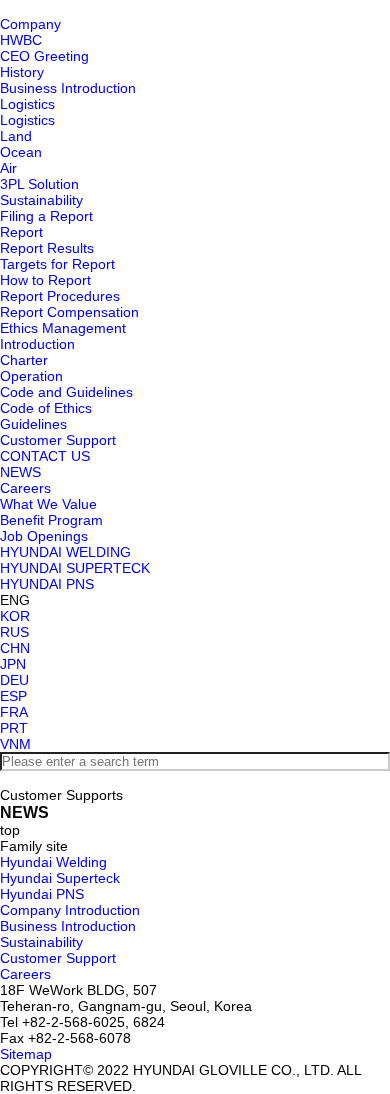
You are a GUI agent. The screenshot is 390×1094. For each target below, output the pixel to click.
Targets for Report (57, 264)
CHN (15, 648)
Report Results (47, 248)
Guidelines (33, 424)
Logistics (27, 104)
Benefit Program (51, 520)
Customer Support (58, 440)
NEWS (20, 472)
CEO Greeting (44, 56)
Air (8, 168)
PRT (14, 728)
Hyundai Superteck (60, 878)
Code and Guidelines (66, 392)
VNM (15, 744)
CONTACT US (45, 456)
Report (21, 232)
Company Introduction (70, 910)
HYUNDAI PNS (47, 584)
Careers (25, 488)
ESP (13, 696)
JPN (13, 664)
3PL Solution (39, 184)
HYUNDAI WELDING (65, 552)
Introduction (37, 344)
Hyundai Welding (53, 862)
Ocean (21, 152)
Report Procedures (60, 296)
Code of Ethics (46, 408)
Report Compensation (69, 312)
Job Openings (44, 536)
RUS (14, 632)
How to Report (45, 280)
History (22, 72)
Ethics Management (63, 328)
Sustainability (41, 200)
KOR (15, 616)
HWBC (21, 40)
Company (30, 24)
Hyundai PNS (42, 894)
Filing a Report (46, 216)
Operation (31, 376)
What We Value (48, 504)
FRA (14, 712)
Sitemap (26, 1054)
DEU (14, 680)
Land (16, 136)
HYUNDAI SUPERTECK (75, 568)
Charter (24, 360)
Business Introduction (68, 88)
